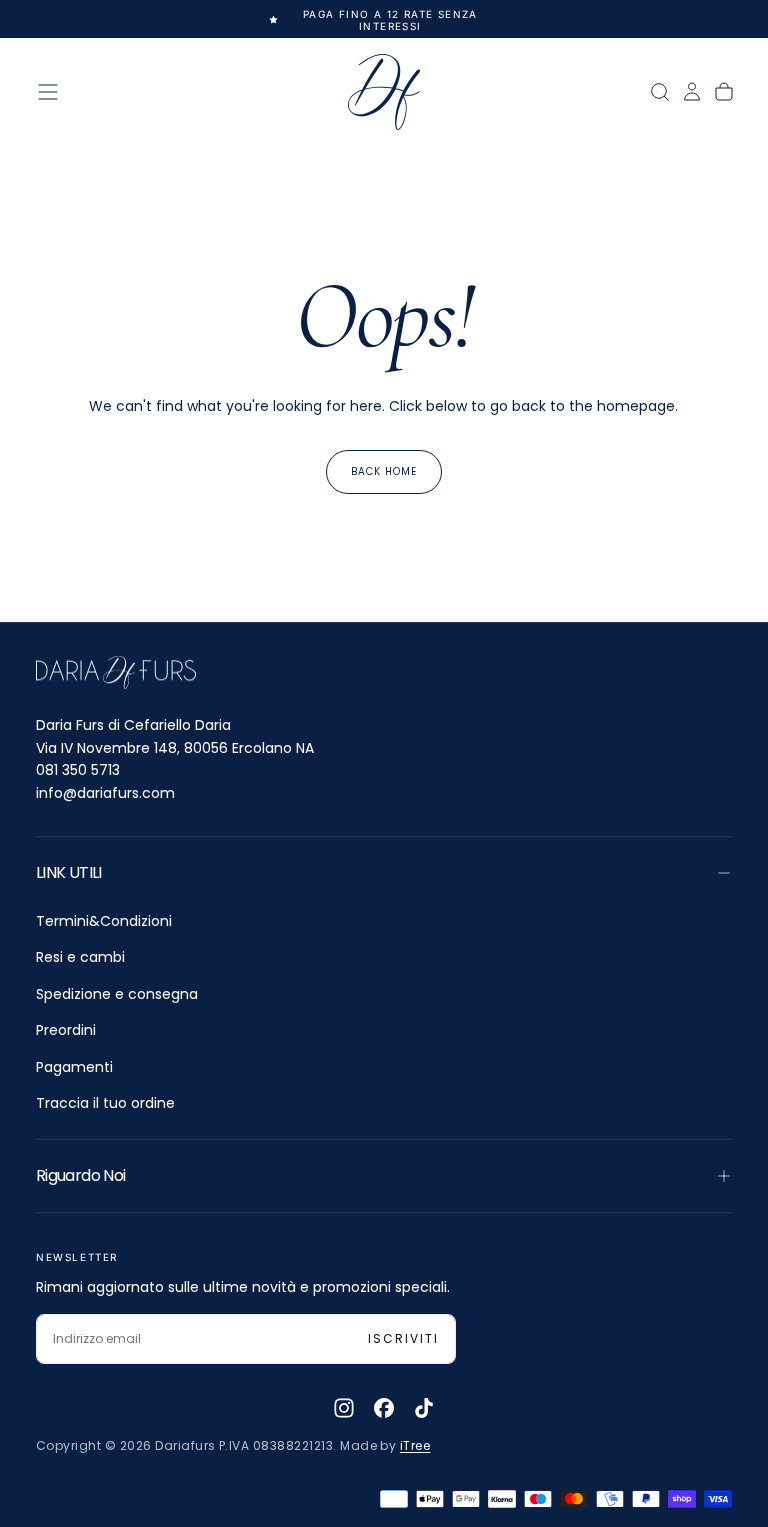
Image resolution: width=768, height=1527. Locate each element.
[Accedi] (692, 92)
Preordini (66, 1030)
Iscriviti (403, 1338)
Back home (384, 471)
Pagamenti (74, 1067)
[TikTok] (424, 1408)
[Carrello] (724, 92)
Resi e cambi (80, 957)
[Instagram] (344, 1408)
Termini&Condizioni (104, 921)
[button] (48, 92)
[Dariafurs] (116, 673)
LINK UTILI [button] (69, 872)
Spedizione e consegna (117, 994)
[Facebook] (384, 1408)
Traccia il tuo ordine (105, 1103)
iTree (415, 1445)
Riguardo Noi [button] (80, 1175)
